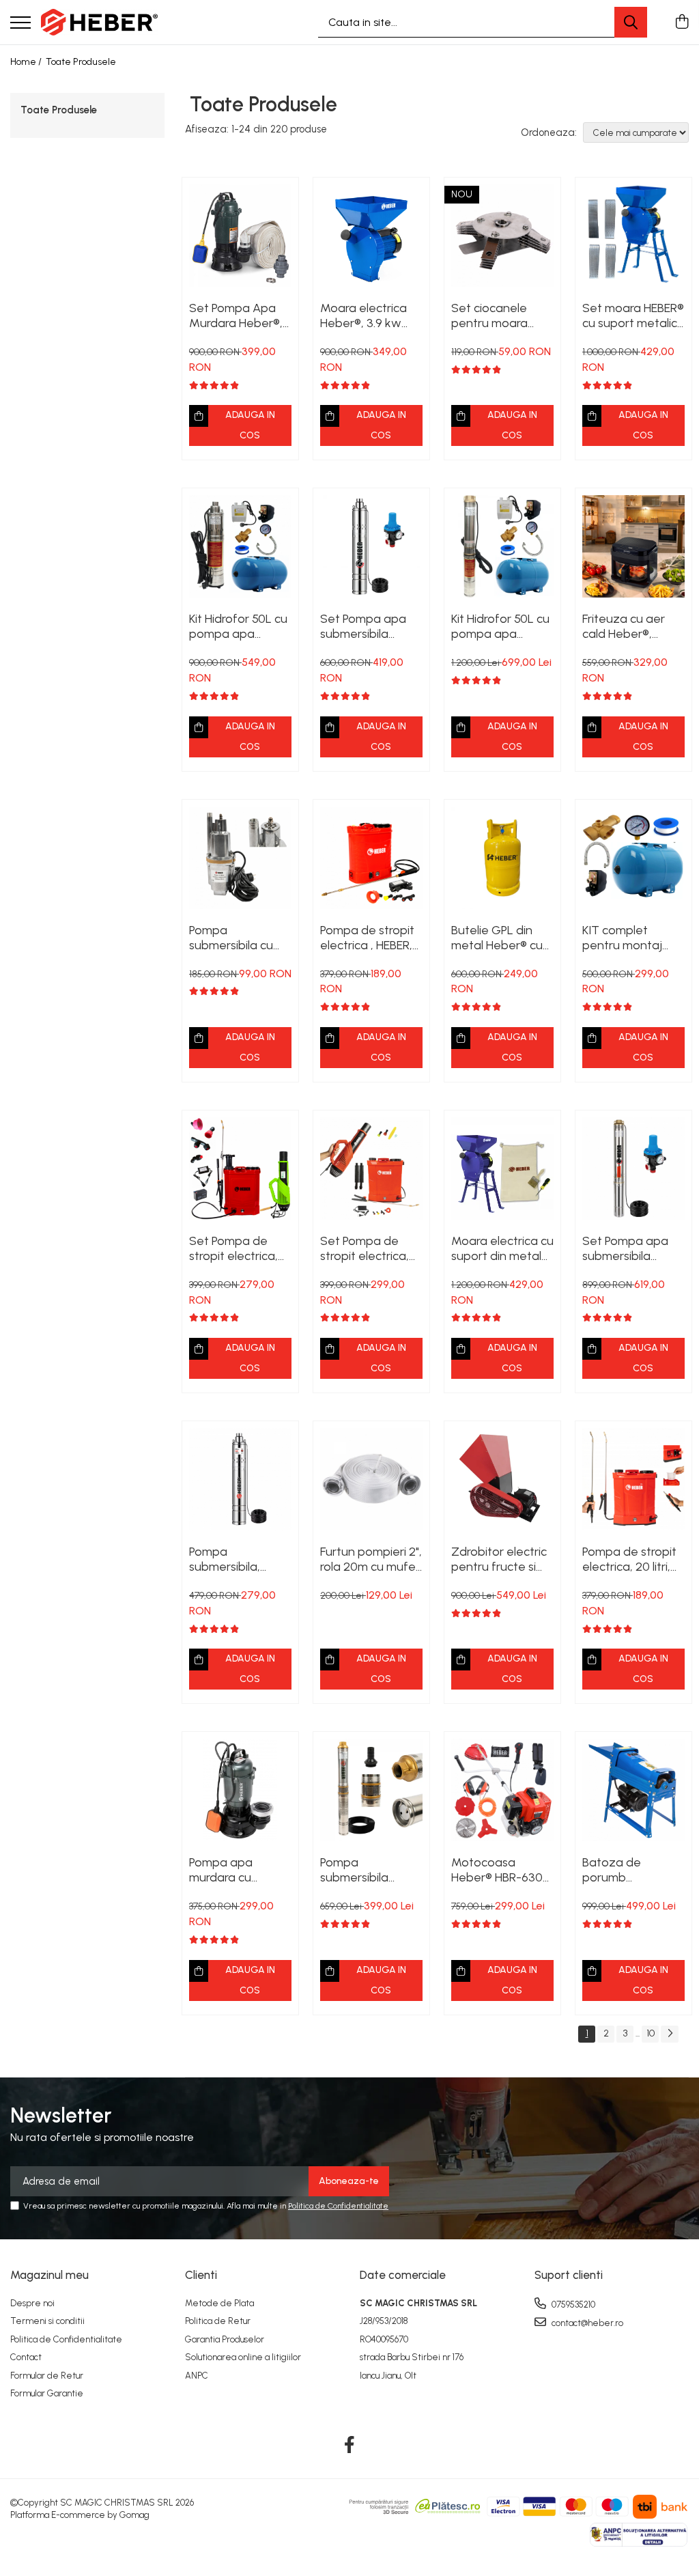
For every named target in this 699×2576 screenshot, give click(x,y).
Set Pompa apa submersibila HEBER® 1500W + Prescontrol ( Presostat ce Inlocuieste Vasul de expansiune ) (628, 1248)
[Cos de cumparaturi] (682, 23)
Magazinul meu (49, 2275)
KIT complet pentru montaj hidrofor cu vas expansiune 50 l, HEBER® (626, 938)
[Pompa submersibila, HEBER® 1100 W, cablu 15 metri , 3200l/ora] (240, 1479)
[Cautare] (631, 22)
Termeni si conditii (47, 2321)
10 (651, 2033)
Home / (27, 62)
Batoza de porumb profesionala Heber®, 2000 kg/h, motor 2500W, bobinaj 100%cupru (625, 1870)
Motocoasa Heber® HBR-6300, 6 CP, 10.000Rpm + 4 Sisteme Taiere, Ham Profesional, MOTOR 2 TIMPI (502, 1870)
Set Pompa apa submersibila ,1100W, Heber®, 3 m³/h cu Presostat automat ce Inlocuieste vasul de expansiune (368, 626)
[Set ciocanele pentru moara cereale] (502, 236)
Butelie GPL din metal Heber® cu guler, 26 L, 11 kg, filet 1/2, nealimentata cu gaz (497, 938)
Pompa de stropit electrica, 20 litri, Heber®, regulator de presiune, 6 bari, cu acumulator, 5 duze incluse (631, 1559)
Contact (26, 2357)
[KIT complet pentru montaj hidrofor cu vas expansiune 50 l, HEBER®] (633, 858)
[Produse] (20, 24)
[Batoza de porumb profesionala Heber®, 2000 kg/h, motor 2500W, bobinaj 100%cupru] (633, 1790)
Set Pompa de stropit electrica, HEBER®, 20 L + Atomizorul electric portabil (371, 1248)
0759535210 (572, 2305)
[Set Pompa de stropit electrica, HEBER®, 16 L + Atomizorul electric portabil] (240, 1168)
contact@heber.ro (586, 2323)
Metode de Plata (219, 2303)
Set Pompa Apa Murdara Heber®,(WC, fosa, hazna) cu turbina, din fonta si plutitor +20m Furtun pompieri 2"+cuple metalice (239, 316)
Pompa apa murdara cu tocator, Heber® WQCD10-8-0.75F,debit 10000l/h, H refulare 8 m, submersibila (233, 1870)
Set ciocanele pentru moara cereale (489, 316)
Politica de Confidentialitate (338, 2206)
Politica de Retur (218, 2321)
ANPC (197, 2376)
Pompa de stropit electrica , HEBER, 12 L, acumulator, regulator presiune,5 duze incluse (367, 938)
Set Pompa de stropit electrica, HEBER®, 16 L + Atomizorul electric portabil (240, 1248)
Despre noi (32, 2303)
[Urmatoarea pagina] (670, 2034)
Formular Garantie (47, 2393)
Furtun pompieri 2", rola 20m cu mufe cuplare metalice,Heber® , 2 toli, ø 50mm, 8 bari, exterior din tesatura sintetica (371, 1559)
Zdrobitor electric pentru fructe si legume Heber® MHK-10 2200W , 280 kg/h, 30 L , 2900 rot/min (499, 1559)
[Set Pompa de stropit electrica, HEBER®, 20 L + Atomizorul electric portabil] (371, 1168)
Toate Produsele (81, 62)
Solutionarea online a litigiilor (243, 2357)
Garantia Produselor (225, 2339)
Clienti (201, 2275)
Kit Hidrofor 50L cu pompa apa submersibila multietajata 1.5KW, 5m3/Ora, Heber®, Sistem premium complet (502, 626)
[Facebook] (350, 2446)
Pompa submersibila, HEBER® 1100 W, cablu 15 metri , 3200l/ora (229, 1559)
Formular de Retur (47, 2376)
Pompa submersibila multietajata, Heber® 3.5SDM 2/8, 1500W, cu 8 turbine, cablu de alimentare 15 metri (367, 1870)
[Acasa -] (99, 23)
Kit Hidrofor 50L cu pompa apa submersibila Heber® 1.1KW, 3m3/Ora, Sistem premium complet (238, 626)
